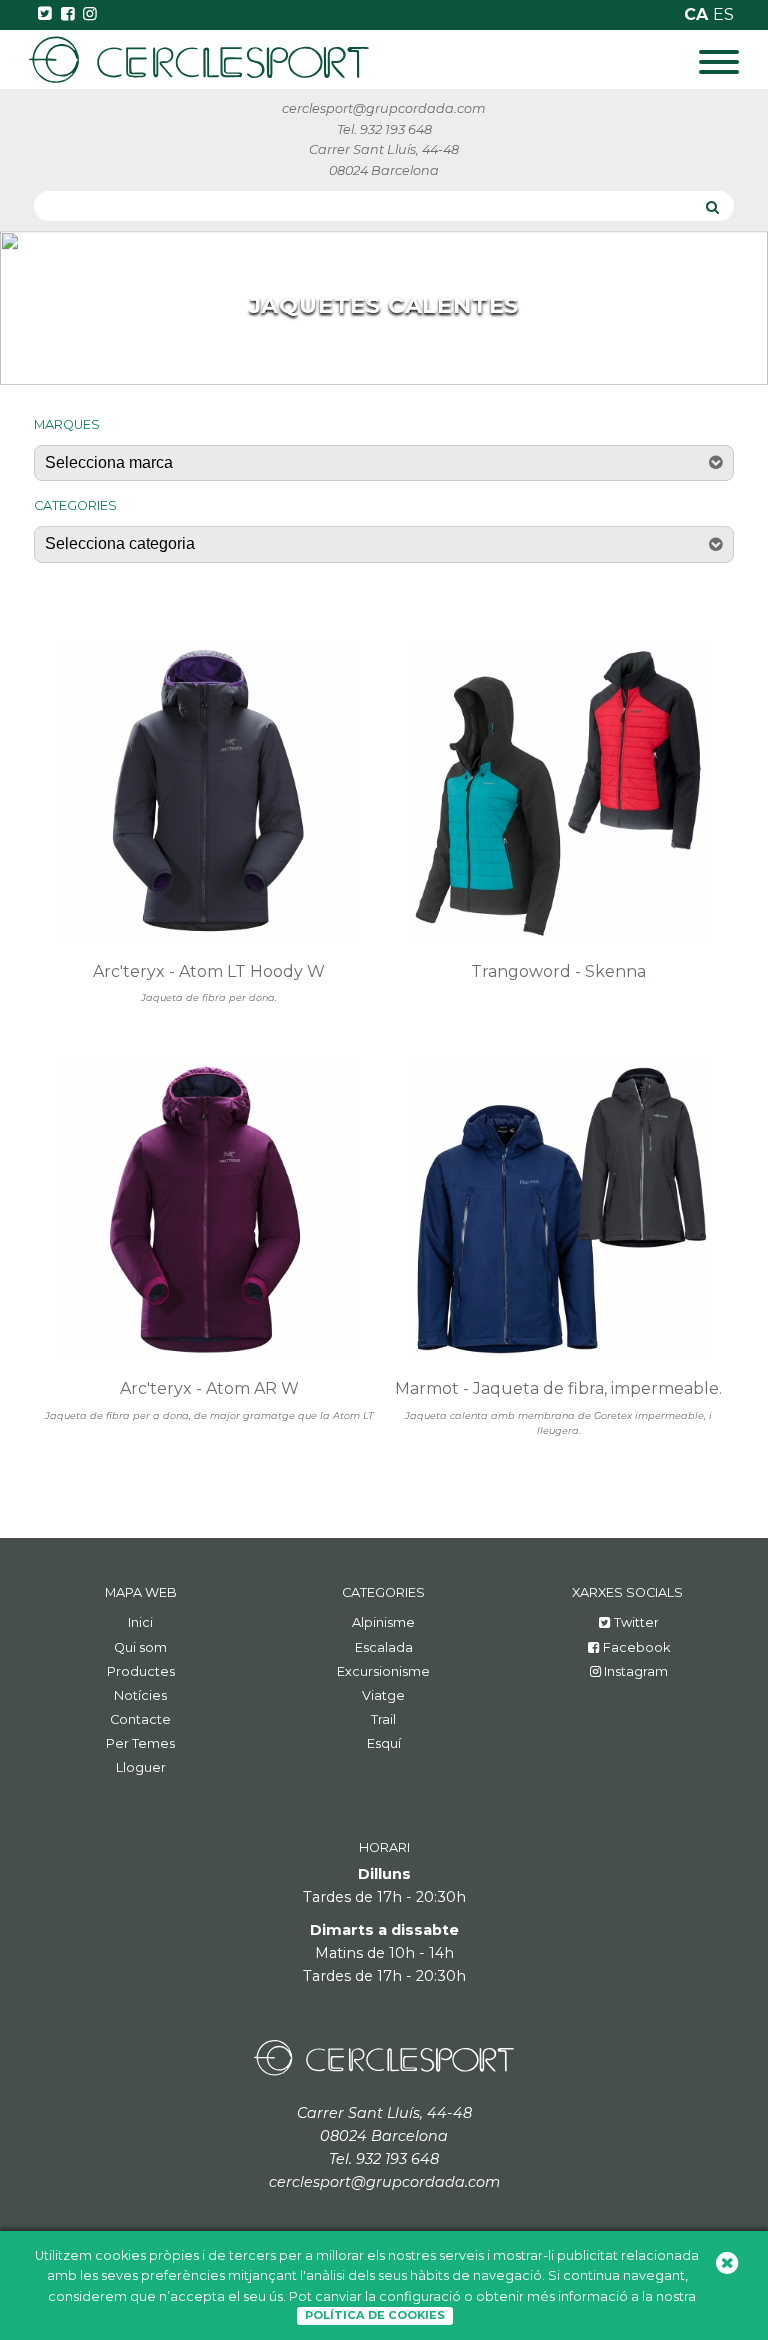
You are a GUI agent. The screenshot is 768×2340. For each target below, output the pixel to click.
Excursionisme (383, 1671)
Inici (140, 1622)
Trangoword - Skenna (558, 971)
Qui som (140, 1647)
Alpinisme (383, 1622)
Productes (141, 1671)
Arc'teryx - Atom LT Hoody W (209, 971)
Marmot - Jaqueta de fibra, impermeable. (558, 1388)
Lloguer (141, 1767)
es (723, 14)
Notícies (140, 1695)
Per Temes (140, 1743)
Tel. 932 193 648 (384, 129)
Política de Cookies (375, 2315)
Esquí (384, 1743)
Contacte (140, 1719)
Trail (383, 1719)
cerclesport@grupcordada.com (384, 108)
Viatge (383, 1695)
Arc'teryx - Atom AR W (209, 1388)
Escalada (384, 1647)
